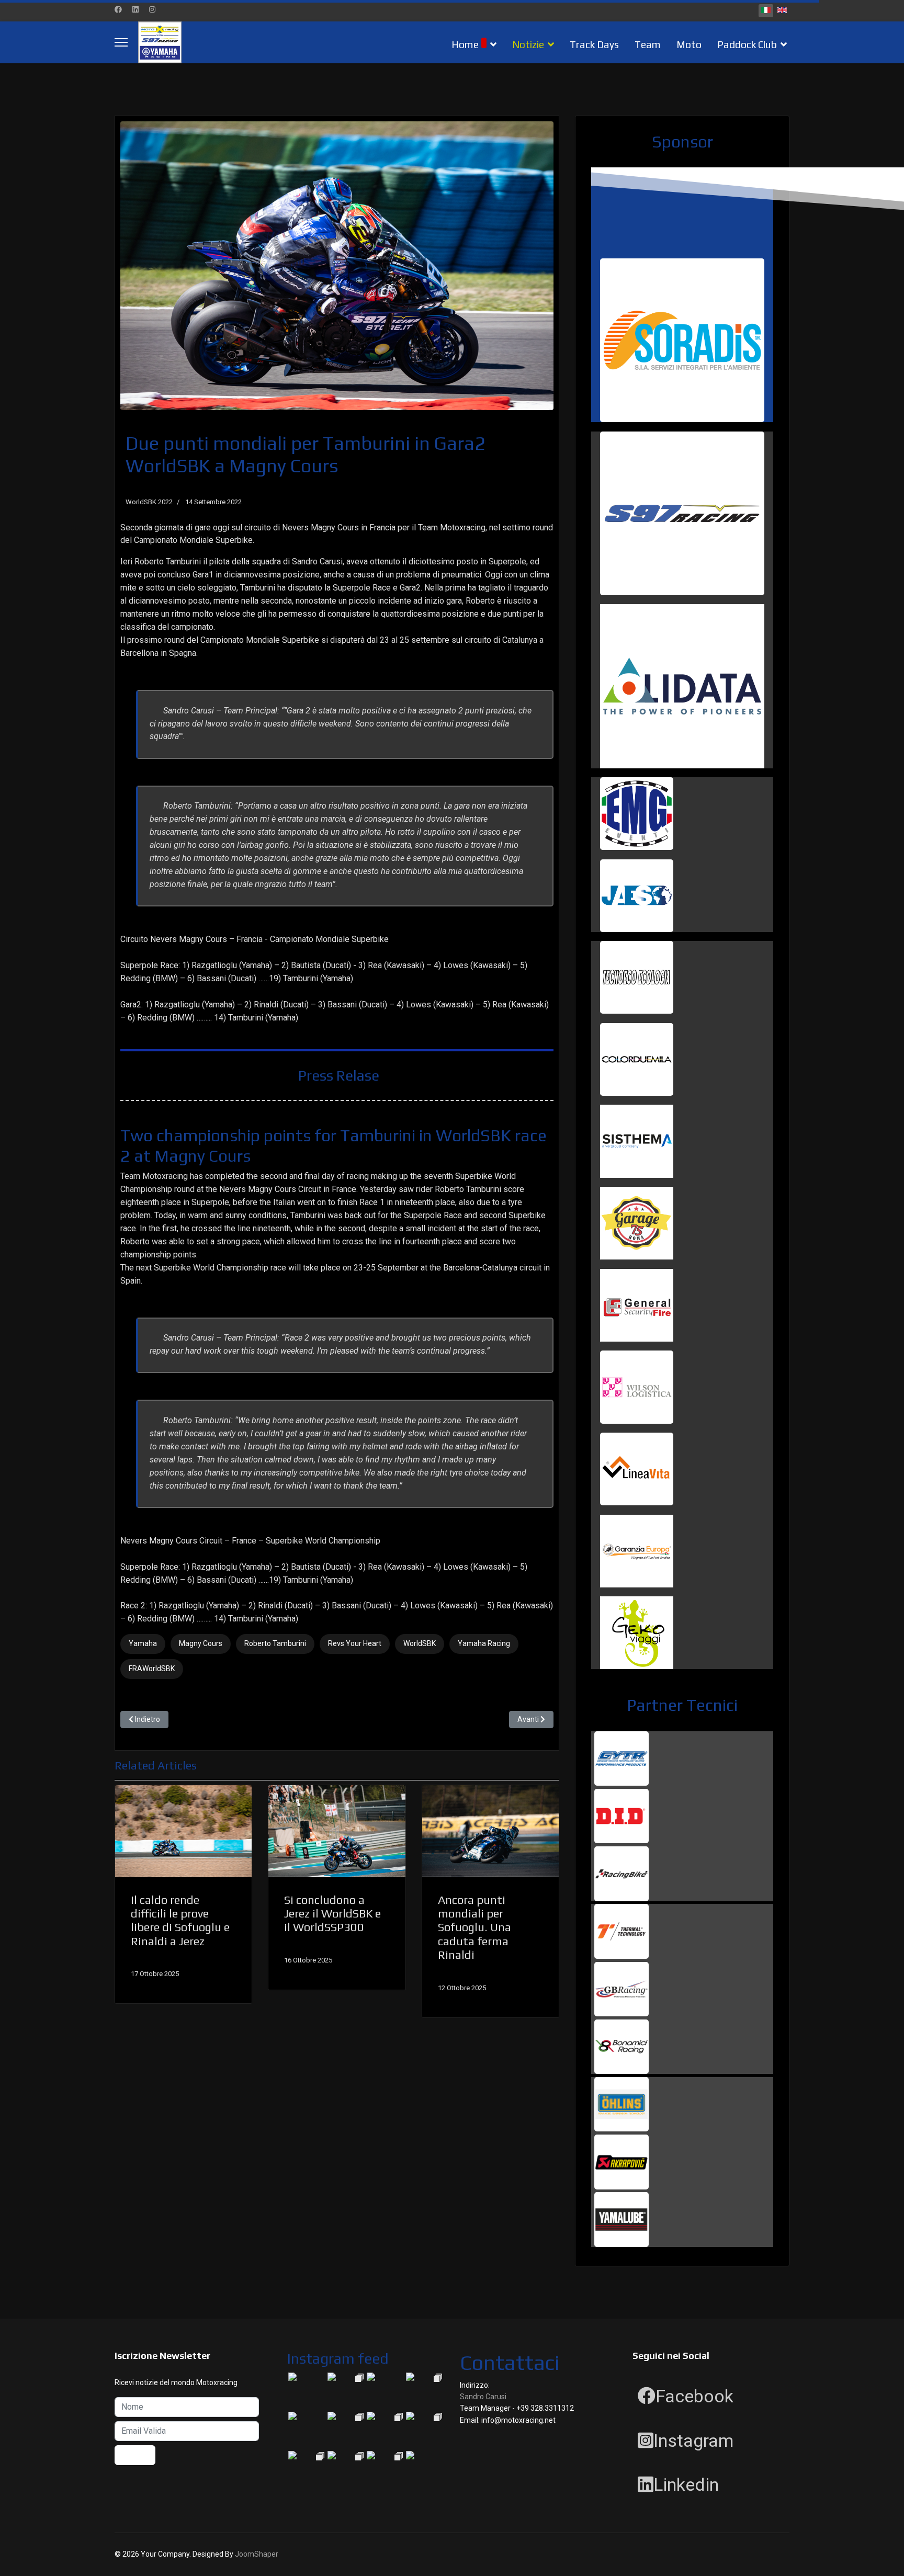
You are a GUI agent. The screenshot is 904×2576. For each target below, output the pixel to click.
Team (648, 44)
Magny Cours (201, 1643)
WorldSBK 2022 (149, 502)
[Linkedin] (135, 9)
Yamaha (143, 1643)
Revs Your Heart (355, 1643)
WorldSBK (420, 1643)
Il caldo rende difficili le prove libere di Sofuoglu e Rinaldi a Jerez (180, 1920)
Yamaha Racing (484, 1643)
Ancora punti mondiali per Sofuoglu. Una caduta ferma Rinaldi (474, 1927)
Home (465, 44)
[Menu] (121, 42)
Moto (689, 44)
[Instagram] (152, 9)
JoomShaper (257, 2554)
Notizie (528, 44)
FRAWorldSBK (152, 1669)
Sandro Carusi (483, 2397)
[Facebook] (118, 9)
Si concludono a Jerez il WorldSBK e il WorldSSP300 (332, 1914)
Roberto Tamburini (275, 1643)
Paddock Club (747, 44)
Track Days (594, 44)
